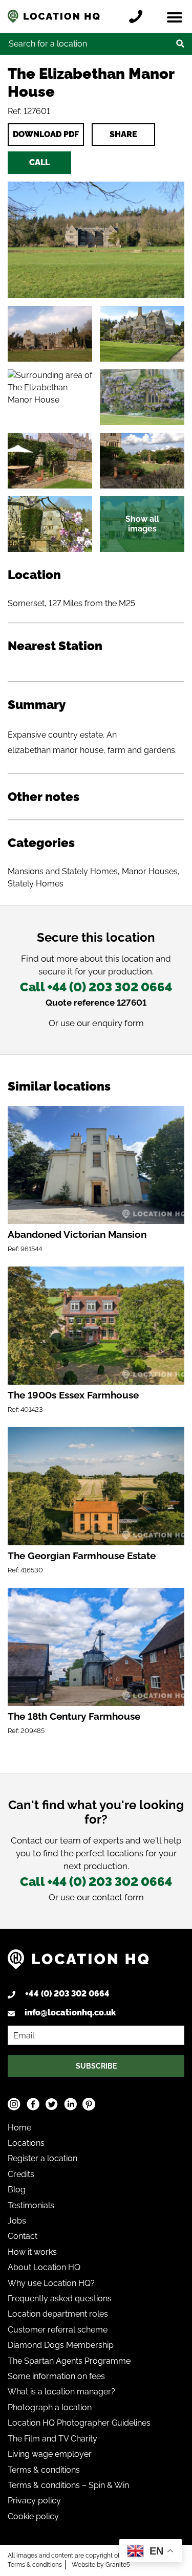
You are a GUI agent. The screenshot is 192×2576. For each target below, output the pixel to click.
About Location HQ (44, 2267)
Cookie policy (33, 2516)
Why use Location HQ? (51, 2283)
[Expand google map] (50, 397)
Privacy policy (34, 2501)
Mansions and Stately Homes (63, 871)
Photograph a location (50, 2407)
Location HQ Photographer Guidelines (79, 2423)
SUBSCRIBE (96, 2066)
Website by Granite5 (101, 2565)
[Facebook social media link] (33, 2104)
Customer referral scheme (58, 2330)
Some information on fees (56, 2376)
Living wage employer (50, 2454)
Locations (26, 2143)
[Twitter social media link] (51, 2104)
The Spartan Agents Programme (69, 2361)
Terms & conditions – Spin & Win (68, 2485)
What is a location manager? (61, 2392)
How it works (32, 2252)
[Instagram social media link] (14, 2104)
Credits (21, 2174)
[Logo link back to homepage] (78, 1963)
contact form (118, 1897)
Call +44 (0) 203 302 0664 (96, 987)
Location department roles (58, 2314)
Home (19, 2128)
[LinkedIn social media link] (70, 2104)
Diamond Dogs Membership (61, 2345)
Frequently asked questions (60, 2299)
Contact (23, 2236)
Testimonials (31, 2205)
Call (39, 162)
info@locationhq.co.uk (70, 2013)
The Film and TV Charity (52, 2439)
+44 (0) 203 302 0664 (67, 1994)
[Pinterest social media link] (89, 2104)
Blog (17, 2190)
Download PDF (46, 134)
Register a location (42, 2158)
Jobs (17, 2221)
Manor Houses (150, 871)
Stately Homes (36, 884)
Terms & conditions (44, 2470)
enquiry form (118, 1023)
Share (123, 134)
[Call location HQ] (138, 16)
